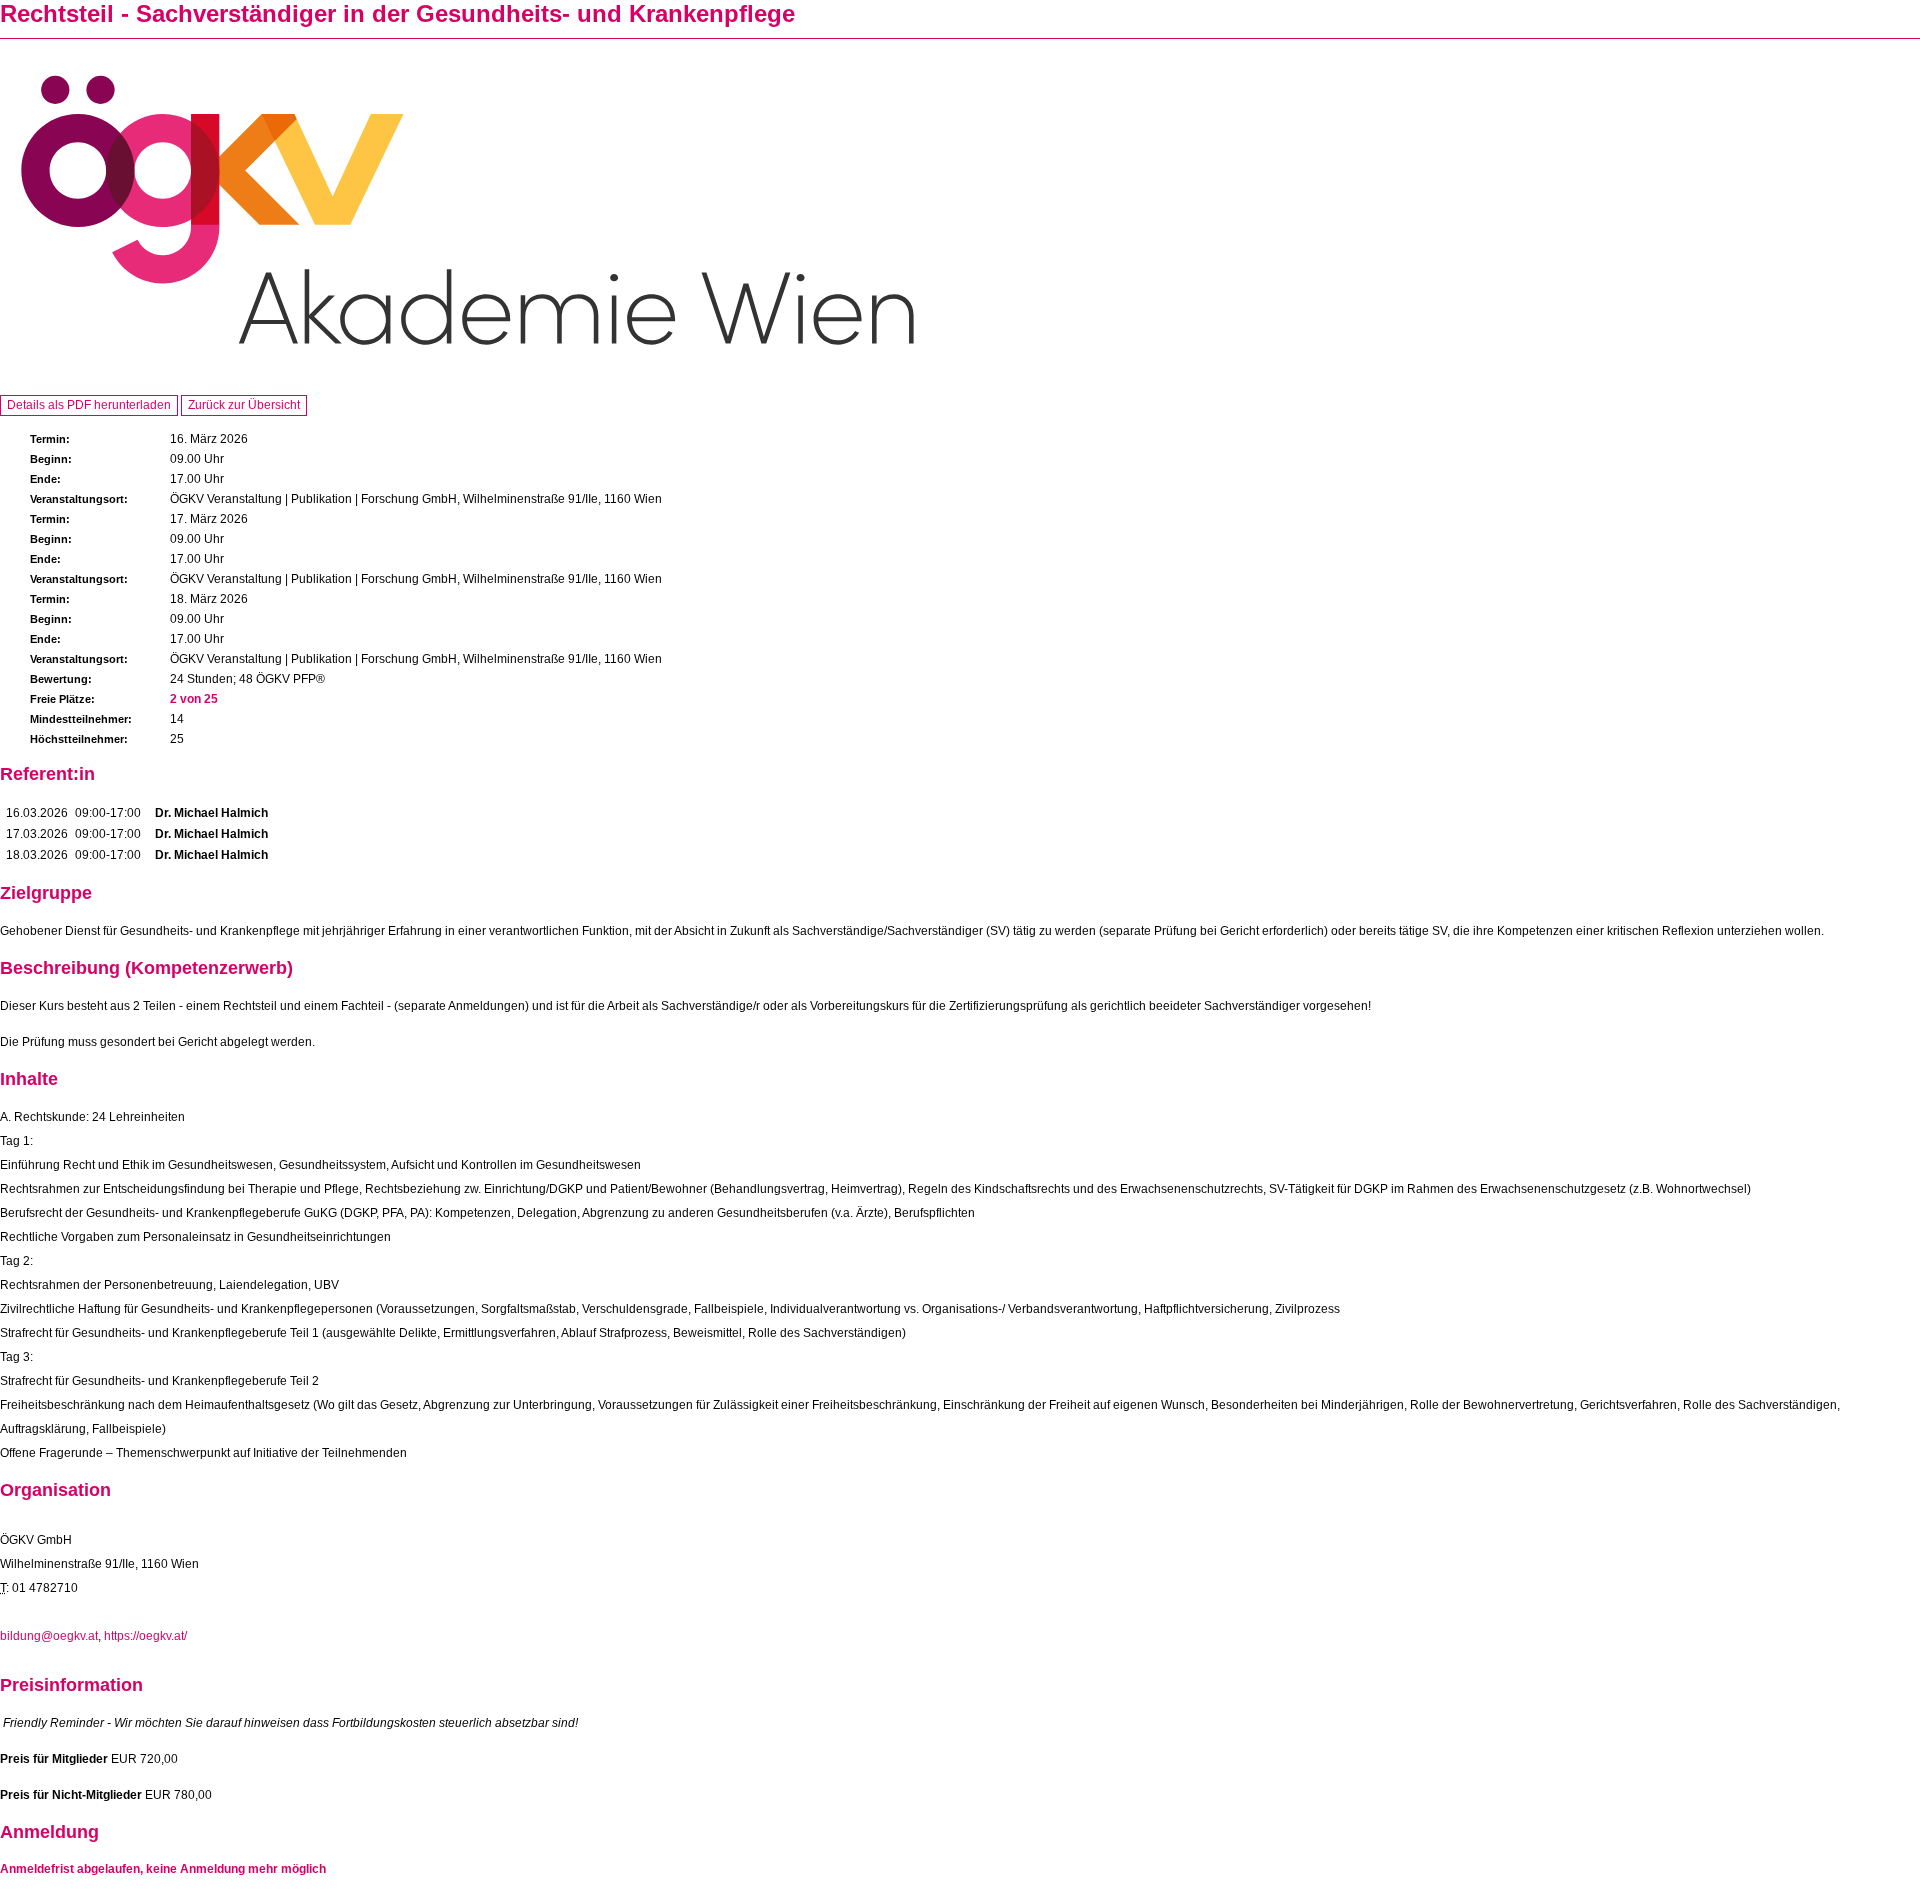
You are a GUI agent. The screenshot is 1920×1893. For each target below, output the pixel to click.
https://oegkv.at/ (145, 1636)
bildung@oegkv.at (49, 1636)
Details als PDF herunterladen (89, 405)
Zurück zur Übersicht (244, 405)
